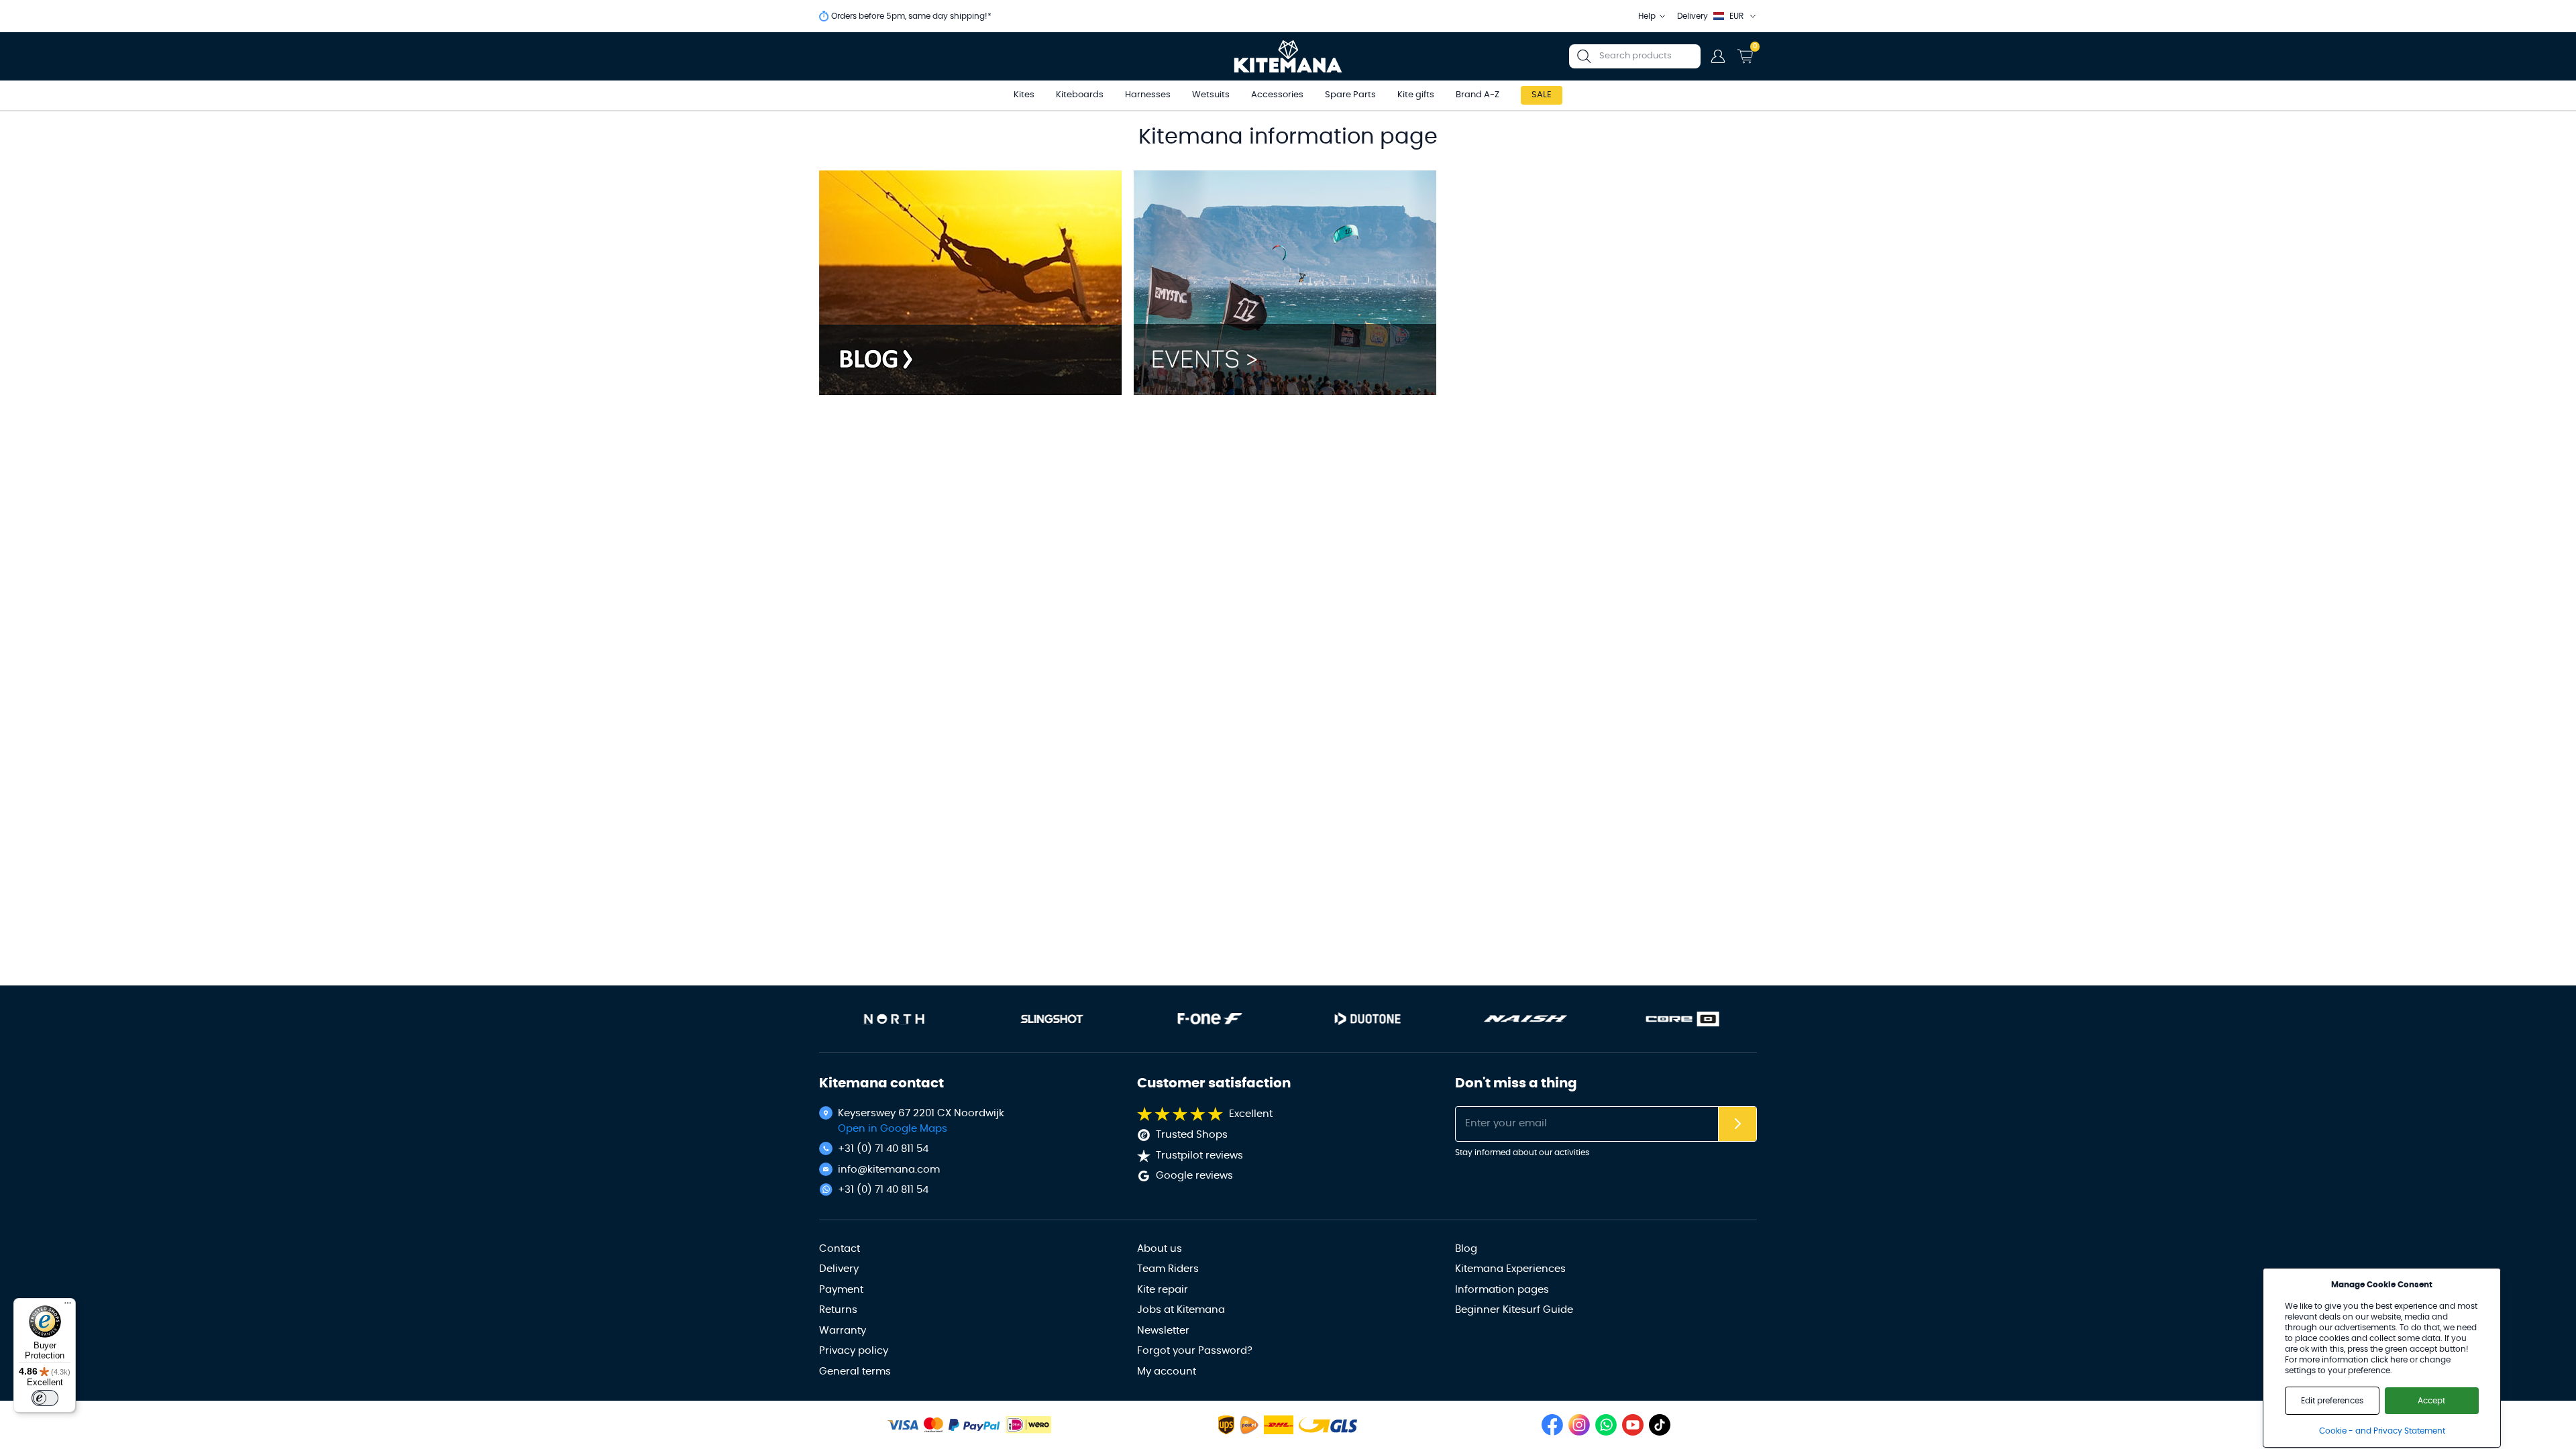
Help (1647, 16)
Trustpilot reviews (1199, 1156)
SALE (1542, 95)
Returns (838, 1310)
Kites (1024, 95)
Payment (841, 1290)
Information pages (1502, 1290)
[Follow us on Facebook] (1552, 1425)
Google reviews (1194, 1176)
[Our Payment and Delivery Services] (903, 1425)
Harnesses (1148, 95)
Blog (1466, 1249)
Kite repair (1163, 1290)
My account (1167, 1372)
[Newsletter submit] (1737, 1124)
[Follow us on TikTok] (1660, 1425)
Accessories (1277, 95)
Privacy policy (854, 1351)
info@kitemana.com (889, 1170)
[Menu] (68, 1306)
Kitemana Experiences (1510, 1269)
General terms (855, 1372)
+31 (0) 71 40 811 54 (883, 1149)
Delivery (839, 1269)
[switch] (45, 1398)
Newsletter (1163, 1331)
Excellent (1251, 1114)
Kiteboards (1080, 95)
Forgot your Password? (1195, 1351)
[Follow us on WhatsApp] (1606, 1425)
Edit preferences (2332, 1401)
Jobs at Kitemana (1181, 1310)
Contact (840, 1249)
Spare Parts (1350, 95)
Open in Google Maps (893, 1129)
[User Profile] (1718, 56)
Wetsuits (1211, 95)
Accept (2431, 1401)
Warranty (843, 1331)
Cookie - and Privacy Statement (2382, 1431)
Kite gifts (1416, 95)
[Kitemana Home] (1288, 56)
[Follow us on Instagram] (1579, 1425)
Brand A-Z (1478, 95)
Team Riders (1168, 1269)
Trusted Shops (1192, 1135)
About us (1160, 1249)
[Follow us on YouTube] (1633, 1425)
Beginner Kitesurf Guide (1514, 1310)
